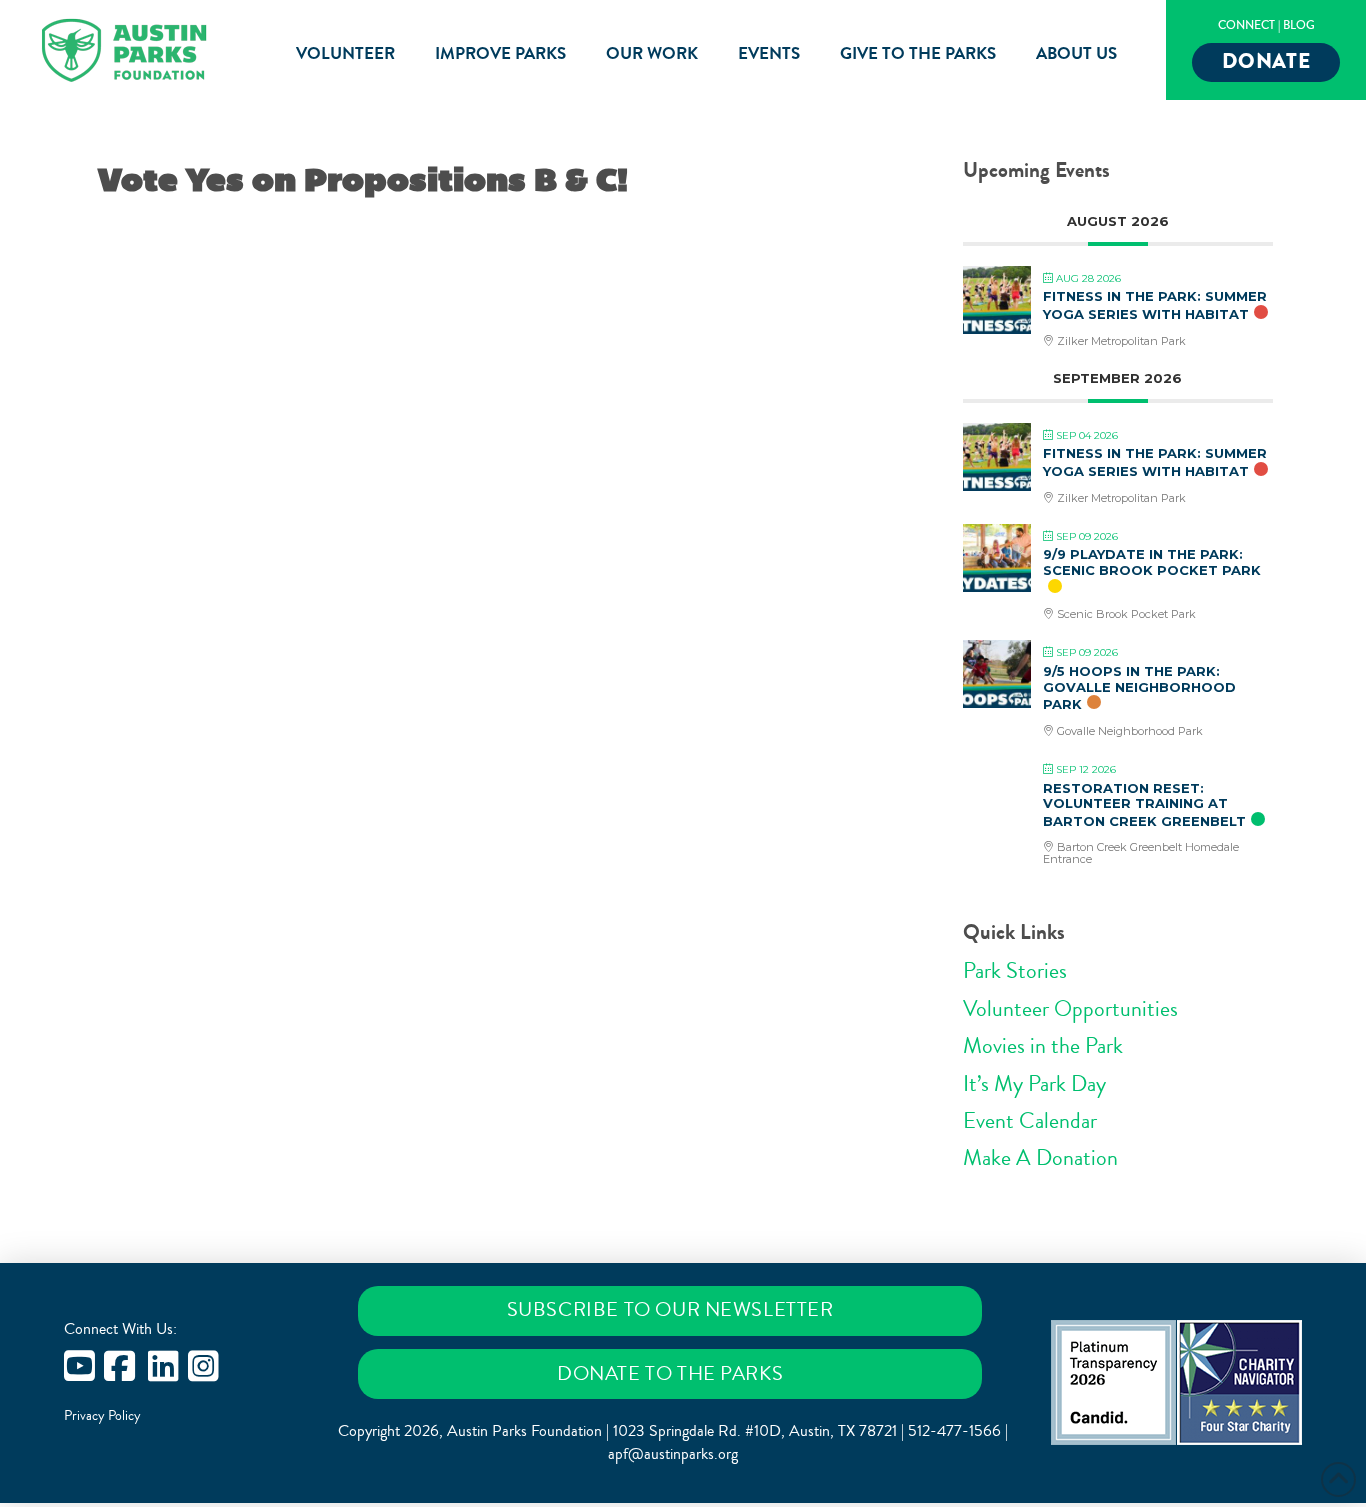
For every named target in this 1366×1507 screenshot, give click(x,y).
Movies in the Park (1043, 1046)
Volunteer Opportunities (1070, 1009)
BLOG (1299, 25)
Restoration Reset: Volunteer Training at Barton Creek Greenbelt (1144, 804)
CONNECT (1246, 25)
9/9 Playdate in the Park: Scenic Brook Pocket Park (1152, 562)
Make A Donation (1040, 1158)
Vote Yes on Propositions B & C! (363, 180)
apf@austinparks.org (673, 1454)
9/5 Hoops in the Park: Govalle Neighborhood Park (1139, 687)
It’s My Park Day (1034, 1084)
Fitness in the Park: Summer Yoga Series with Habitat (1155, 305)
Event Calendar (1030, 1121)
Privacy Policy (102, 1416)
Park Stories (1015, 971)
